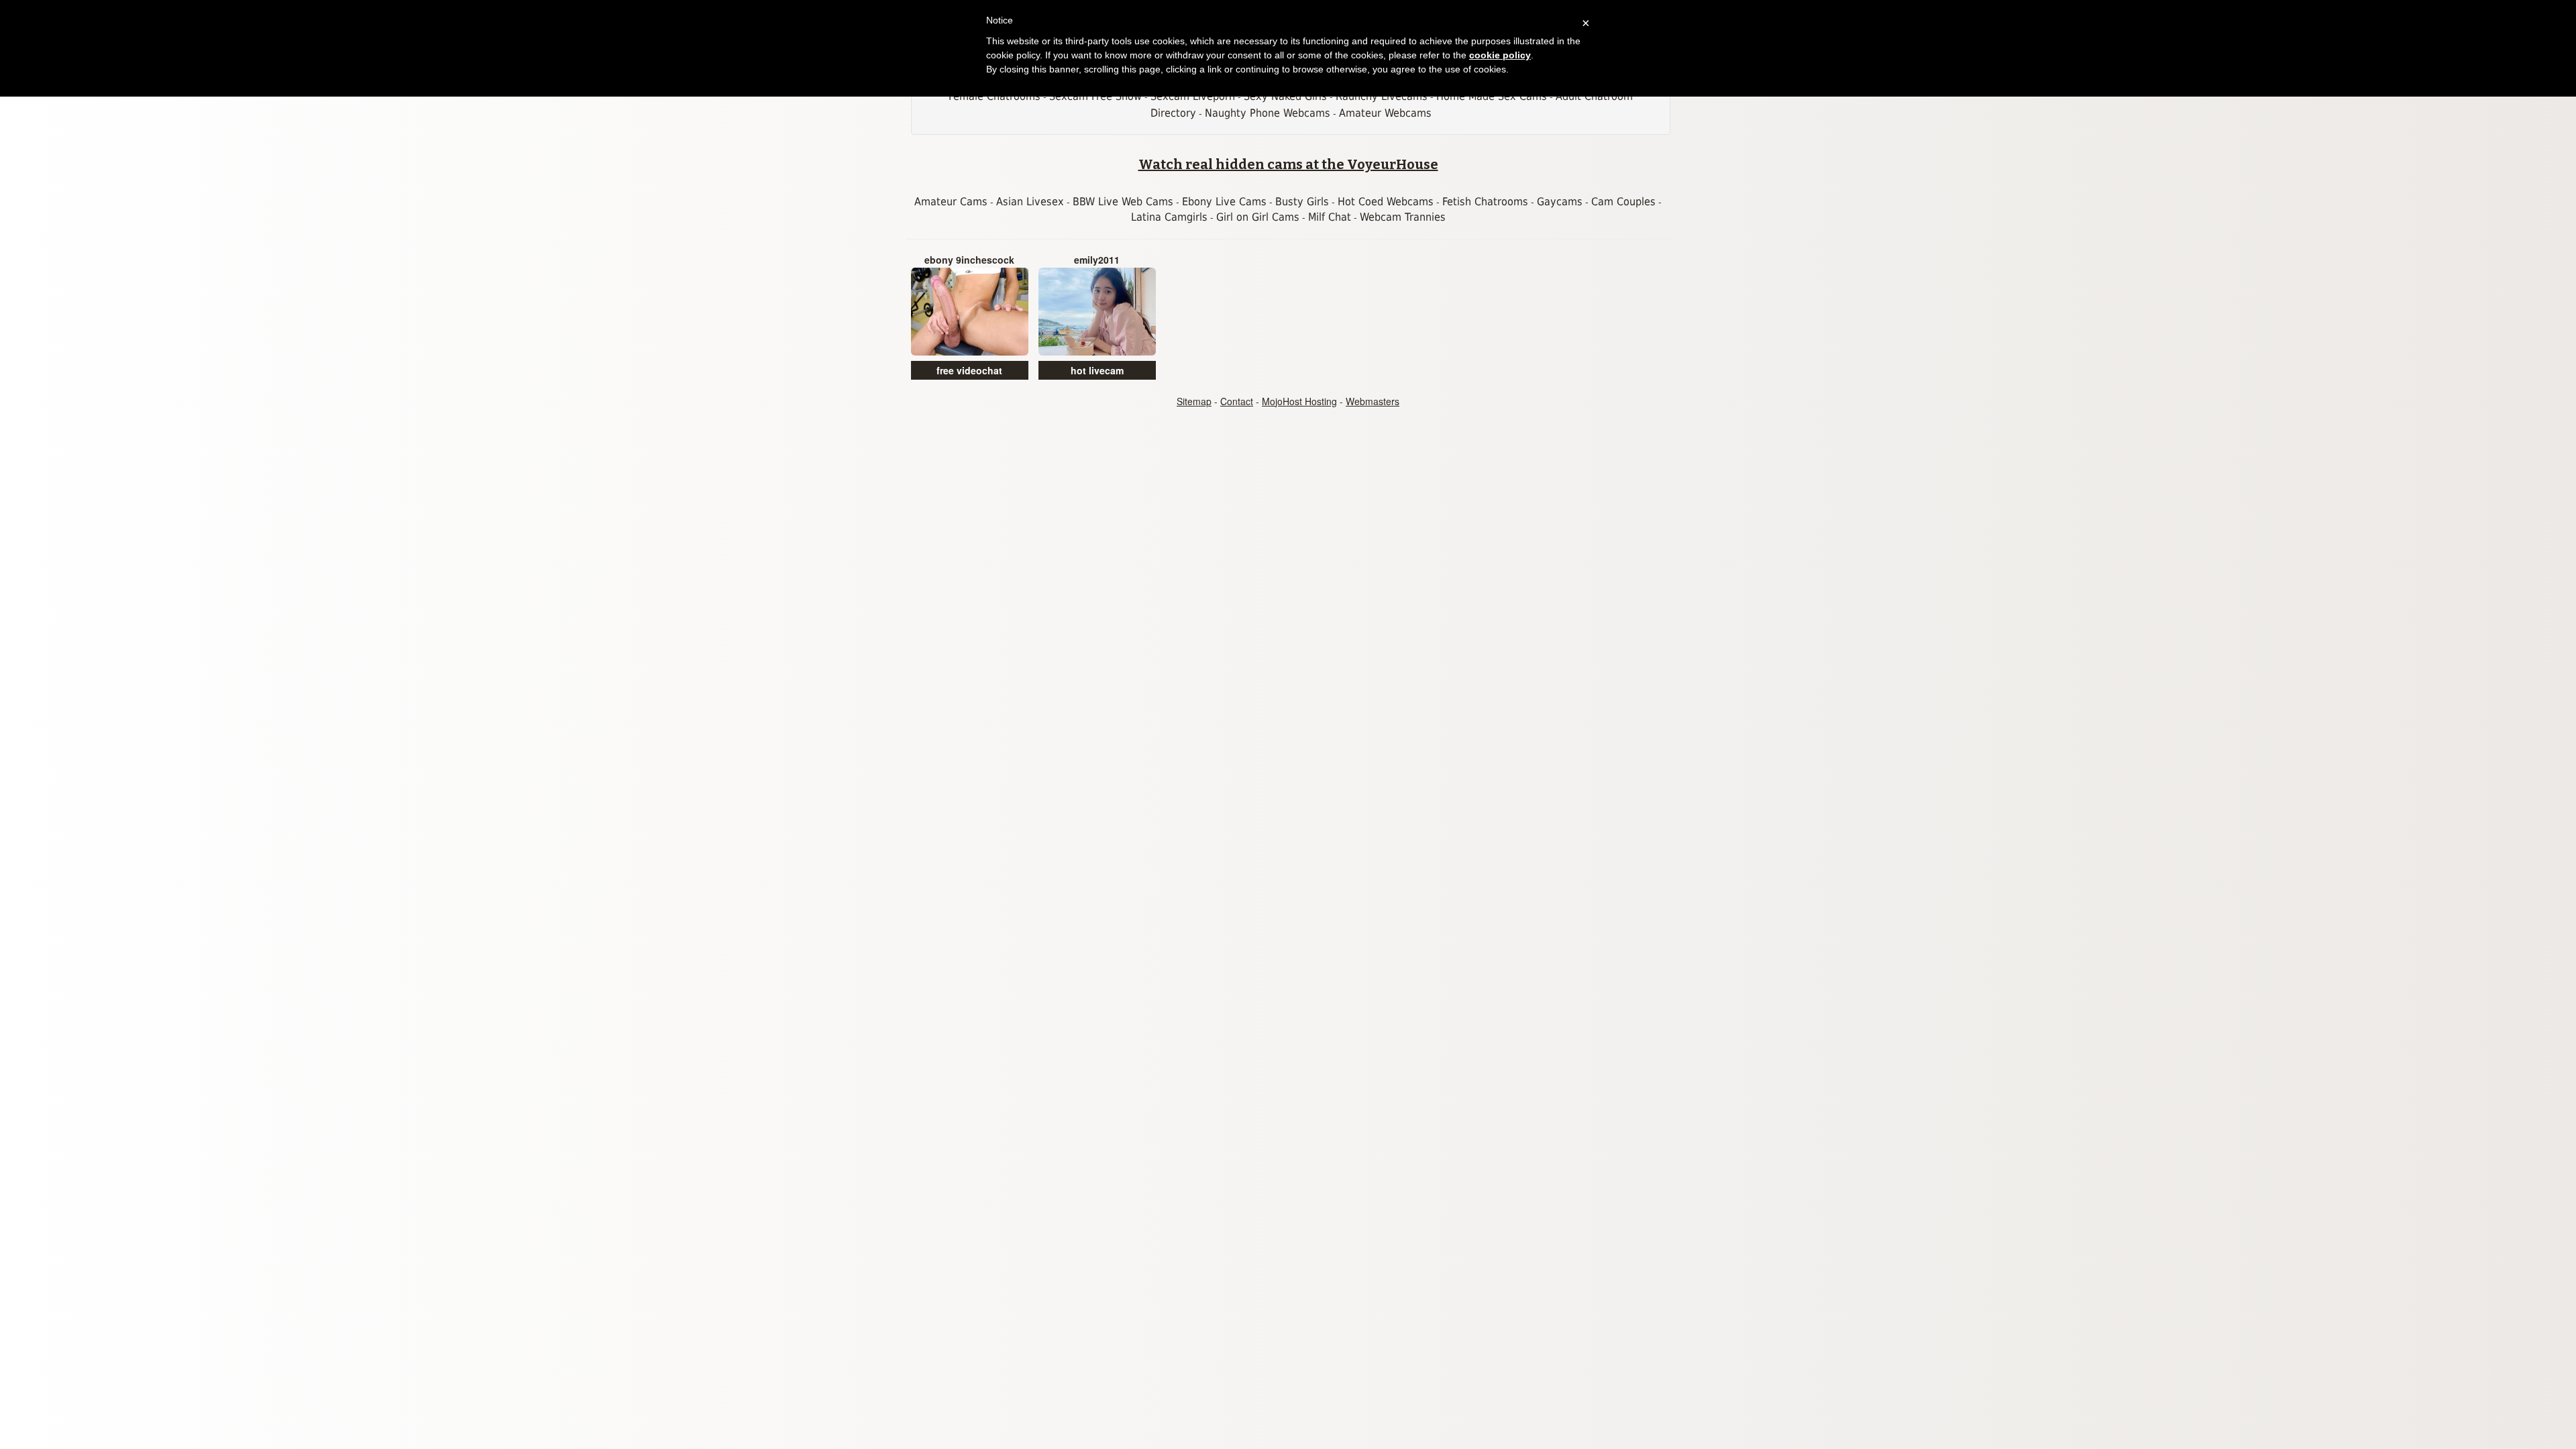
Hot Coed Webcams (1386, 202)
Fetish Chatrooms (1485, 202)
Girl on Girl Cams (1258, 217)
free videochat (969, 370)
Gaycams (1560, 202)
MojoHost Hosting (1299, 401)
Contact (1237, 401)
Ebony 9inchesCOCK (969, 260)
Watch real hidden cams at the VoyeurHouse (1288, 164)
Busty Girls (1302, 202)
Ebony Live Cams (1224, 202)
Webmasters (1373, 401)
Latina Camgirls (1169, 217)
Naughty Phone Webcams (1268, 113)
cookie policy (1500, 55)
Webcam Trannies (1403, 217)
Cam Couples (1623, 202)
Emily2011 (1097, 260)
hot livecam (1097, 370)
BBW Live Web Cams (1123, 202)
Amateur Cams (951, 202)
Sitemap (1194, 401)
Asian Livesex (1030, 202)
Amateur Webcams (1385, 113)
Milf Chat (1330, 217)
